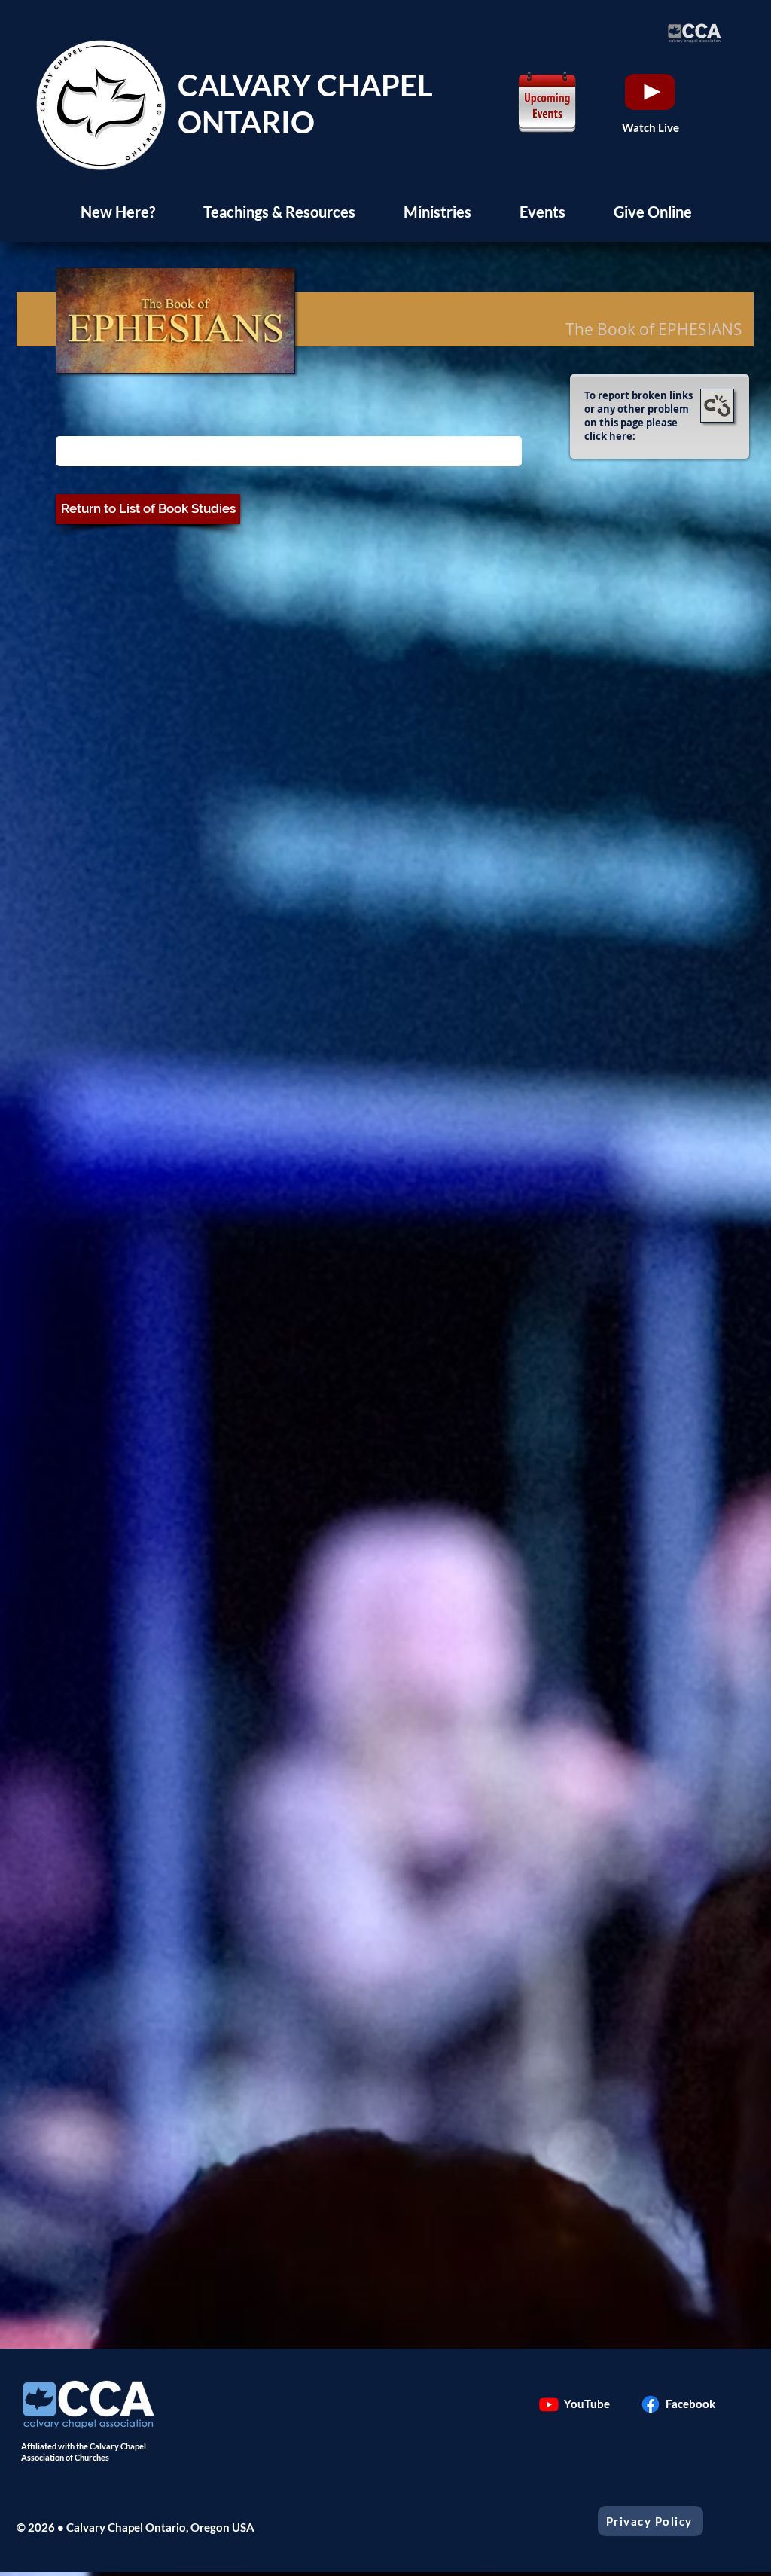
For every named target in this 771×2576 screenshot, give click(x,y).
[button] (117, 212)
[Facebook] (651, 2404)
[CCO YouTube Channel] (549, 2404)
